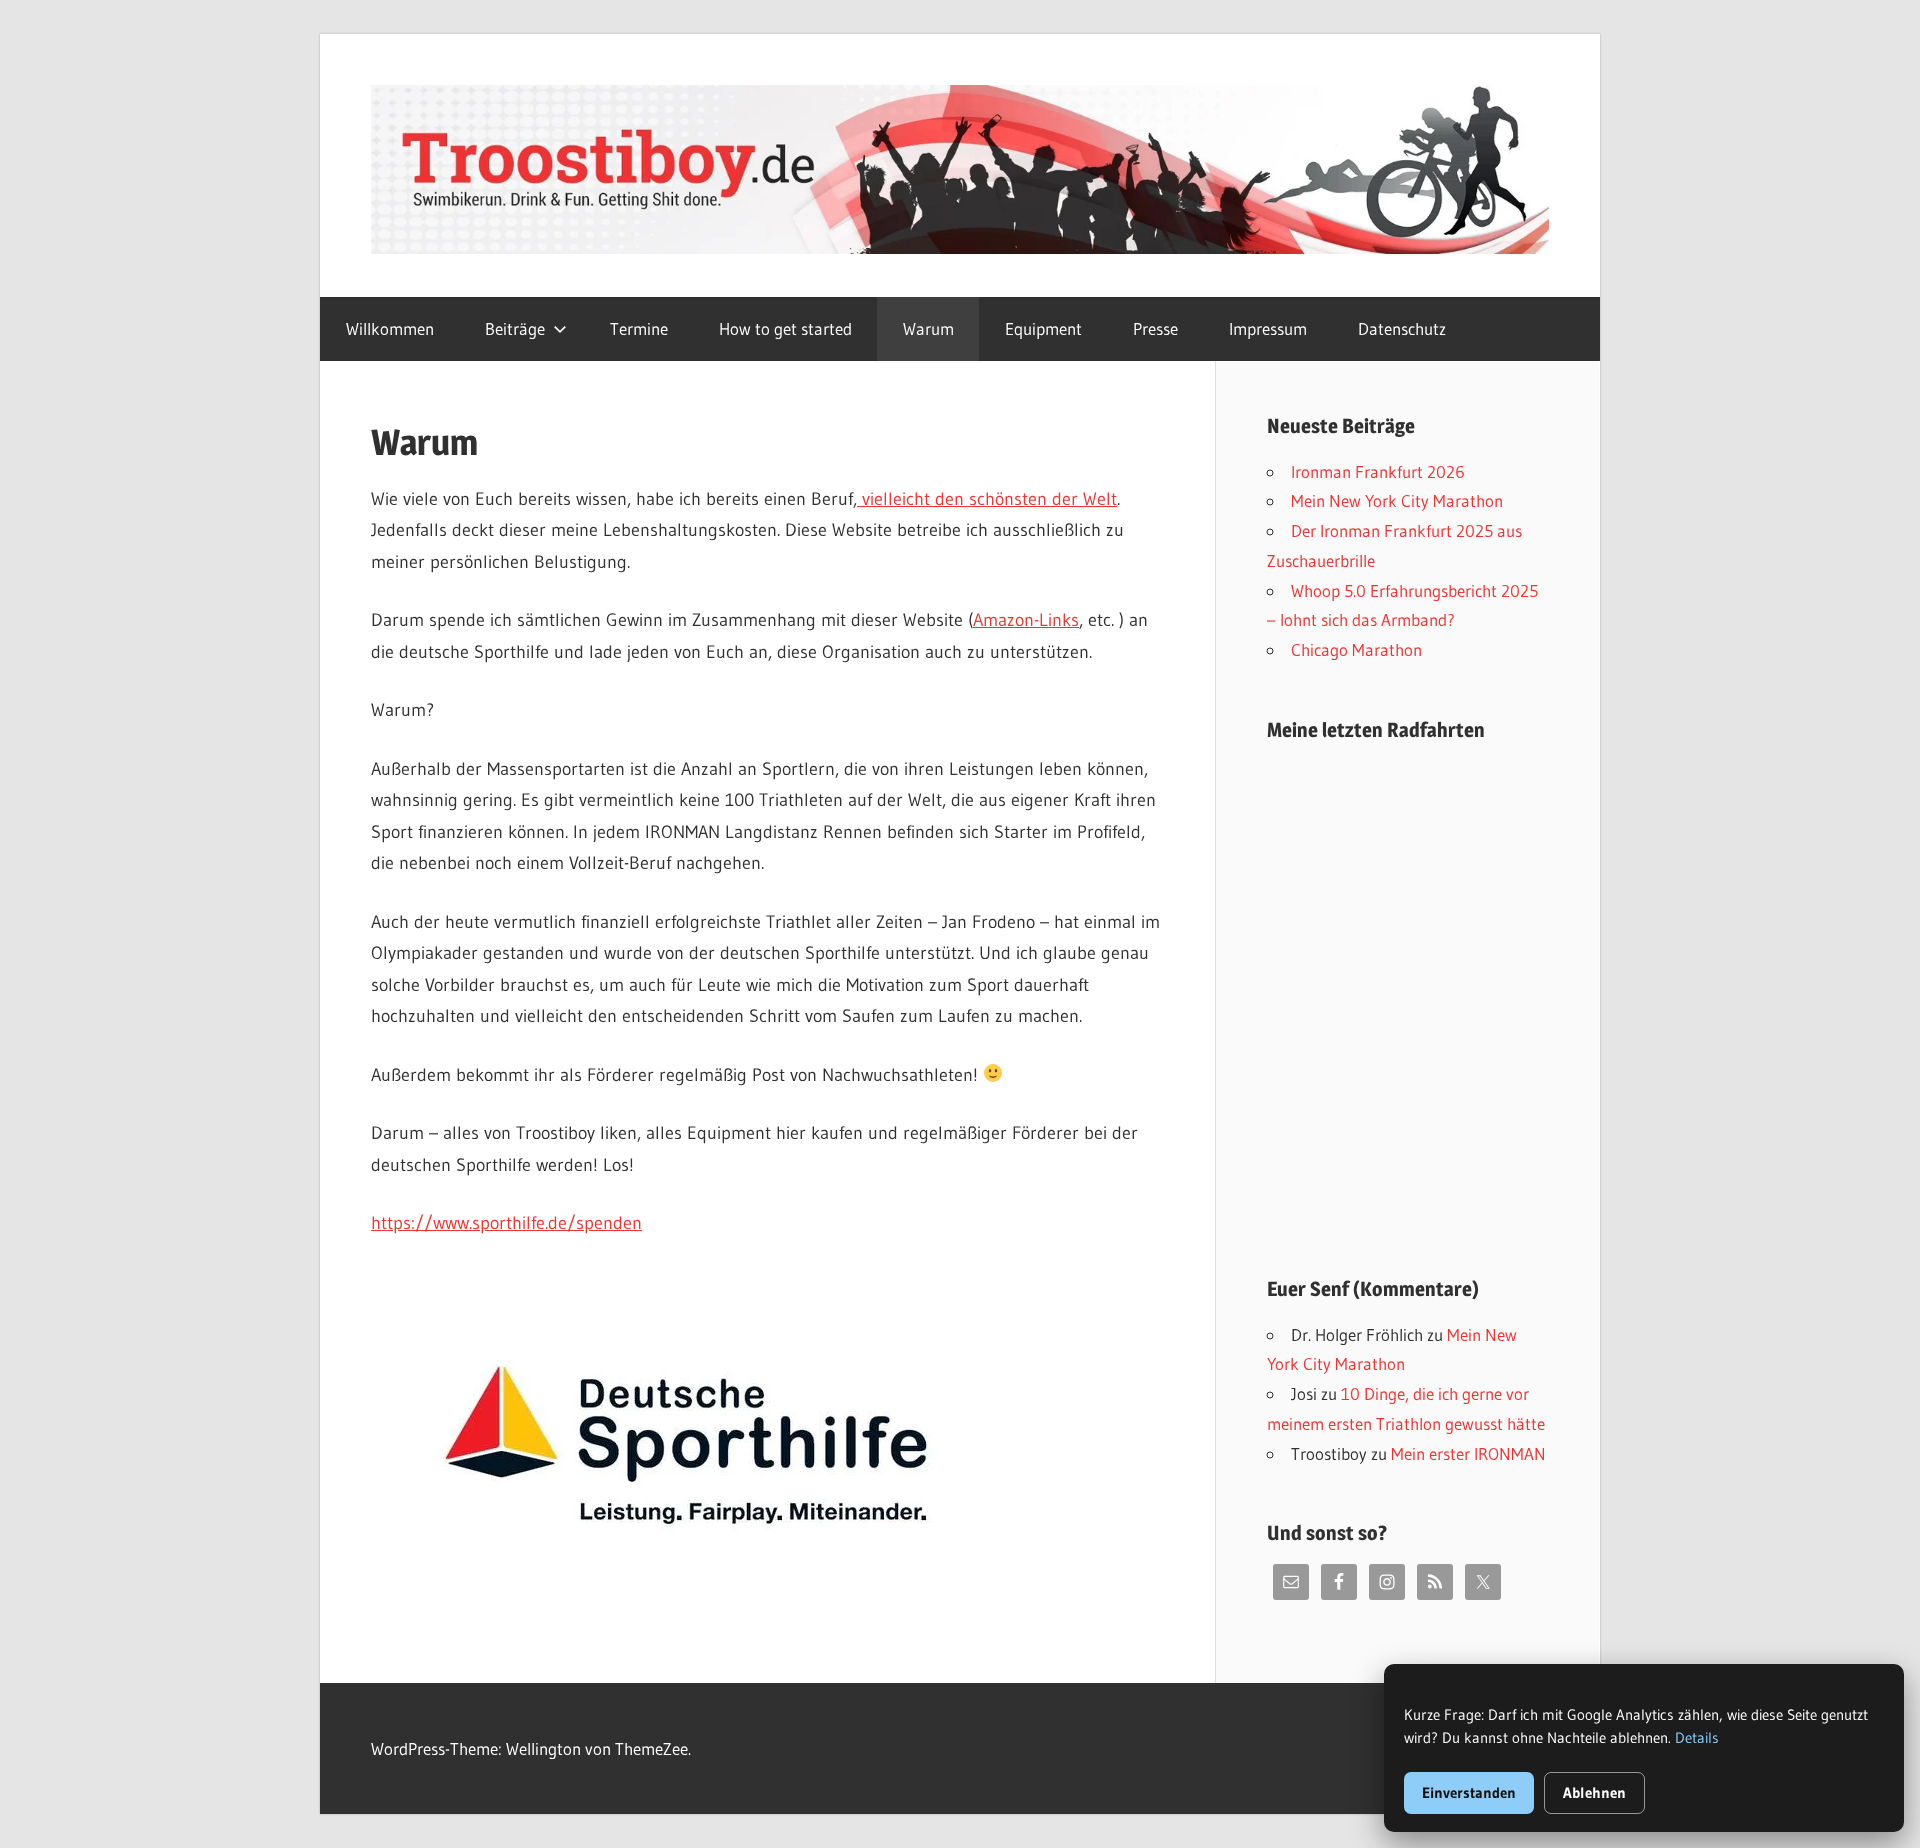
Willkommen (390, 328)
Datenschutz (1402, 328)
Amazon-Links (1026, 620)
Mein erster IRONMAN (1468, 1453)
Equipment (1043, 328)
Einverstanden (1469, 1792)
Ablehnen (1594, 1792)
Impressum (1268, 328)
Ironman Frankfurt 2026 (1378, 471)
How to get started (785, 328)
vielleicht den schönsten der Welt (987, 499)
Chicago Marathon (1356, 649)
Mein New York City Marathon (1397, 500)
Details (1697, 1737)
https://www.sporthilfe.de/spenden (506, 1223)
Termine (639, 328)
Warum (928, 328)
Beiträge (515, 328)
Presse (1155, 328)
